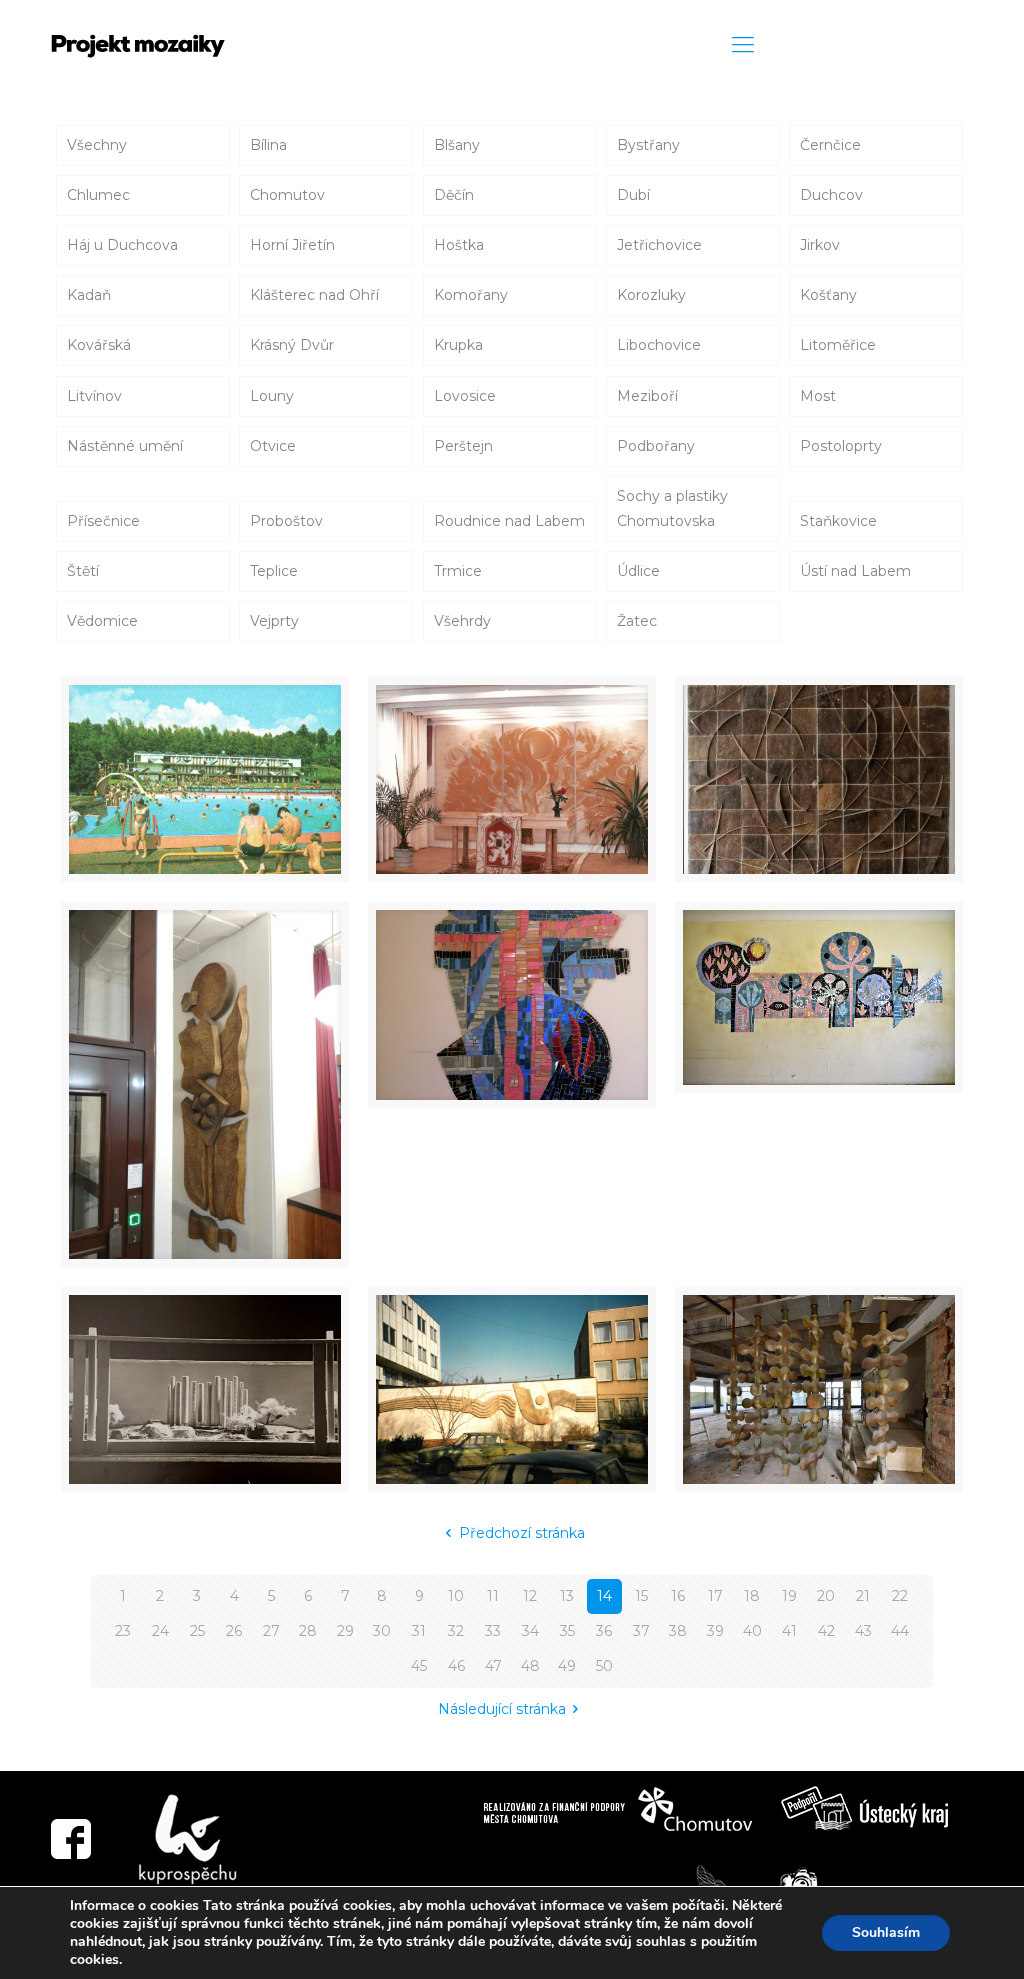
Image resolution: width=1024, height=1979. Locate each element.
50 (604, 1666)
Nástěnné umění (125, 446)
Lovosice (465, 396)
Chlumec (98, 195)
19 (789, 1596)
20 (826, 1596)
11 (493, 1596)
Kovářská (99, 345)
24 (160, 1631)
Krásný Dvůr (292, 345)
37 (641, 1631)
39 (715, 1631)
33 (493, 1631)
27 (271, 1631)
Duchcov (831, 195)
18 (752, 1596)
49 (567, 1666)
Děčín (454, 195)
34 (530, 1631)
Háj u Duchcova (122, 245)
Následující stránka (502, 1709)
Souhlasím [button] (886, 1932)
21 (863, 1596)
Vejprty (274, 621)
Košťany (828, 295)
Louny (272, 396)
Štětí (83, 571)
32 (456, 1631)
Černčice (830, 145)
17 (715, 1596)
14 (604, 1596)
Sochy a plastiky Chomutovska (672, 508)
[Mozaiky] (138, 45)
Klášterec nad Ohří (314, 295)
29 (345, 1631)
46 (456, 1666)
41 (789, 1631)
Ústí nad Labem (855, 571)
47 (493, 1666)
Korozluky (651, 295)
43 (863, 1631)
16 (678, 1596)
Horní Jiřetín (292, 245)
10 (456, 1596)
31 (419, 1631)
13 (567, 1596)
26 (234, 1631)
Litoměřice (838, 345)
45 (419, 1666)
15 (641, 1596)
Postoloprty (841, 446)
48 (530, 1666)
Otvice (273, 446)
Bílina (268, 145)
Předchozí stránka (522, 1533)
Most (818, 396)
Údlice (638, 571)
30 (382, 1631)
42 (826, 1631)
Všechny (97, 145)
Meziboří (647, 396)
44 (900, 1631)
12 (530, 1596)
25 (197, 1631)
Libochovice (659, 345)
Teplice (274, 571)
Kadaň (89, 295)
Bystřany (648, 145)
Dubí (633, 195)
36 (604, 1631)
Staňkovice (838, 521)
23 (123, 1631)
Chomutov (287, 195)
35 (567, 1631)
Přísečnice (103, 521)
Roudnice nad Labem (509, 521)
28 (308, 1631)
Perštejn (463, 446)
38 (678, 1631)
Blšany (457, 145)
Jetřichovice (659, 245)
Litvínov (94, 396)
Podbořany (656, 446)
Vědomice (102, 621)
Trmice (458, 571)
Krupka (458, 345)
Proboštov (286, 521)
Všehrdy (462, 621)
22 (900, 1596)
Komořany (471, 295)
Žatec (637, 621)
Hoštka (459, 245)
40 (752, 1631)
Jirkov (820, 245)
